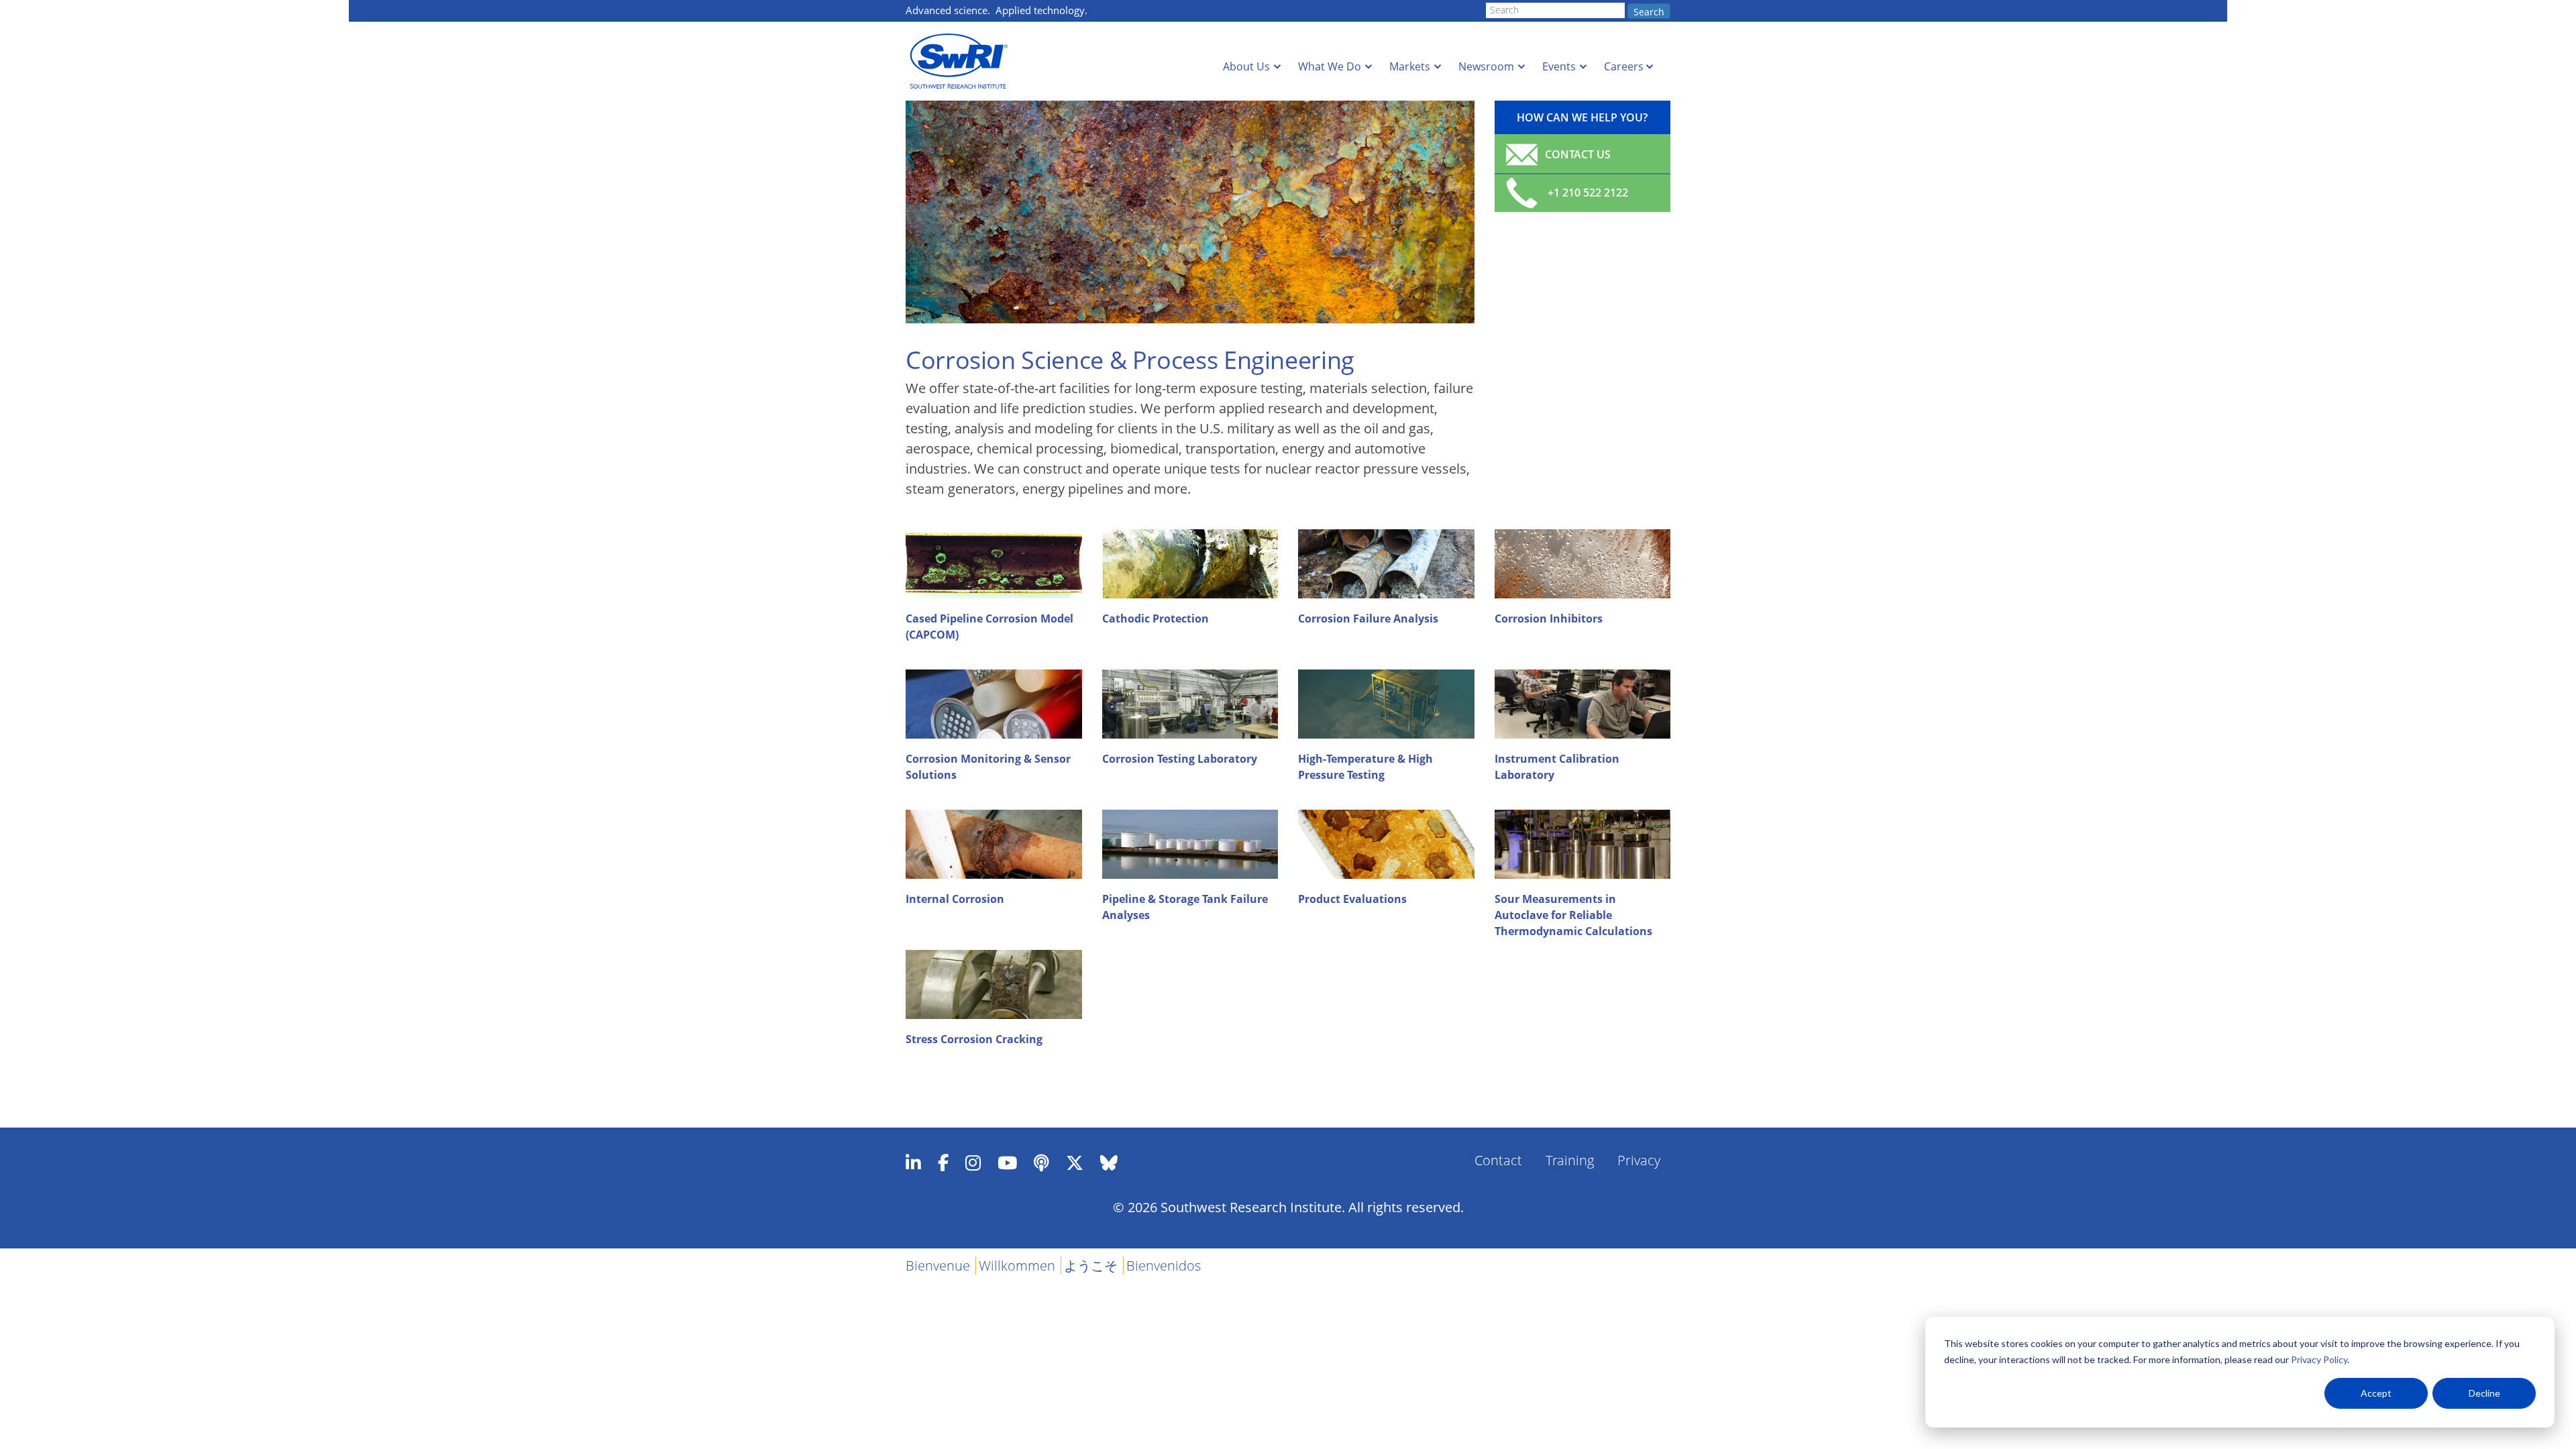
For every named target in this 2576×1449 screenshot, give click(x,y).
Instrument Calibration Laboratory (1557, 767)
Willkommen (1017, 1266)
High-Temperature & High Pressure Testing (1365, 767)
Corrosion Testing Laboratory (1180, 759)
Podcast (1041, 1163)
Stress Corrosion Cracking (974, 1039)
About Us (1246, 66)
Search (1649, 12)
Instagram (973, 1163)
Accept (2376, 1393)
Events (1559, 66)
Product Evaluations (1352, 899)
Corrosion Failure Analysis (1368, 619)
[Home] (963, 61)
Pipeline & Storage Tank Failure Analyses (1185, 907)
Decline (2484, 1393)
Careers (1624, 66)
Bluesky (1109, 1163)
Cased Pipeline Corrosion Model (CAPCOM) (989, 627)
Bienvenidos (1164, 1266)
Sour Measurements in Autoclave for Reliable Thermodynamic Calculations (1573, 915)
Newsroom (1486, 66)
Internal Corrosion (955, 899)
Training (1570, 1160)
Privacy (1639, 1160)
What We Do (1330, 66)
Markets (1410, 66)
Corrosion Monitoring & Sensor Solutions (988, 767)
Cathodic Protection (1156, 619)
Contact (1498, 1160)
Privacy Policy (2319, 1359)
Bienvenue (938, 1266)
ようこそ (1091, 1266)
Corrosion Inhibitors (1549, 619)
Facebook (943, 1163)
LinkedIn (913, 1163)
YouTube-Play (1007, 1163)
